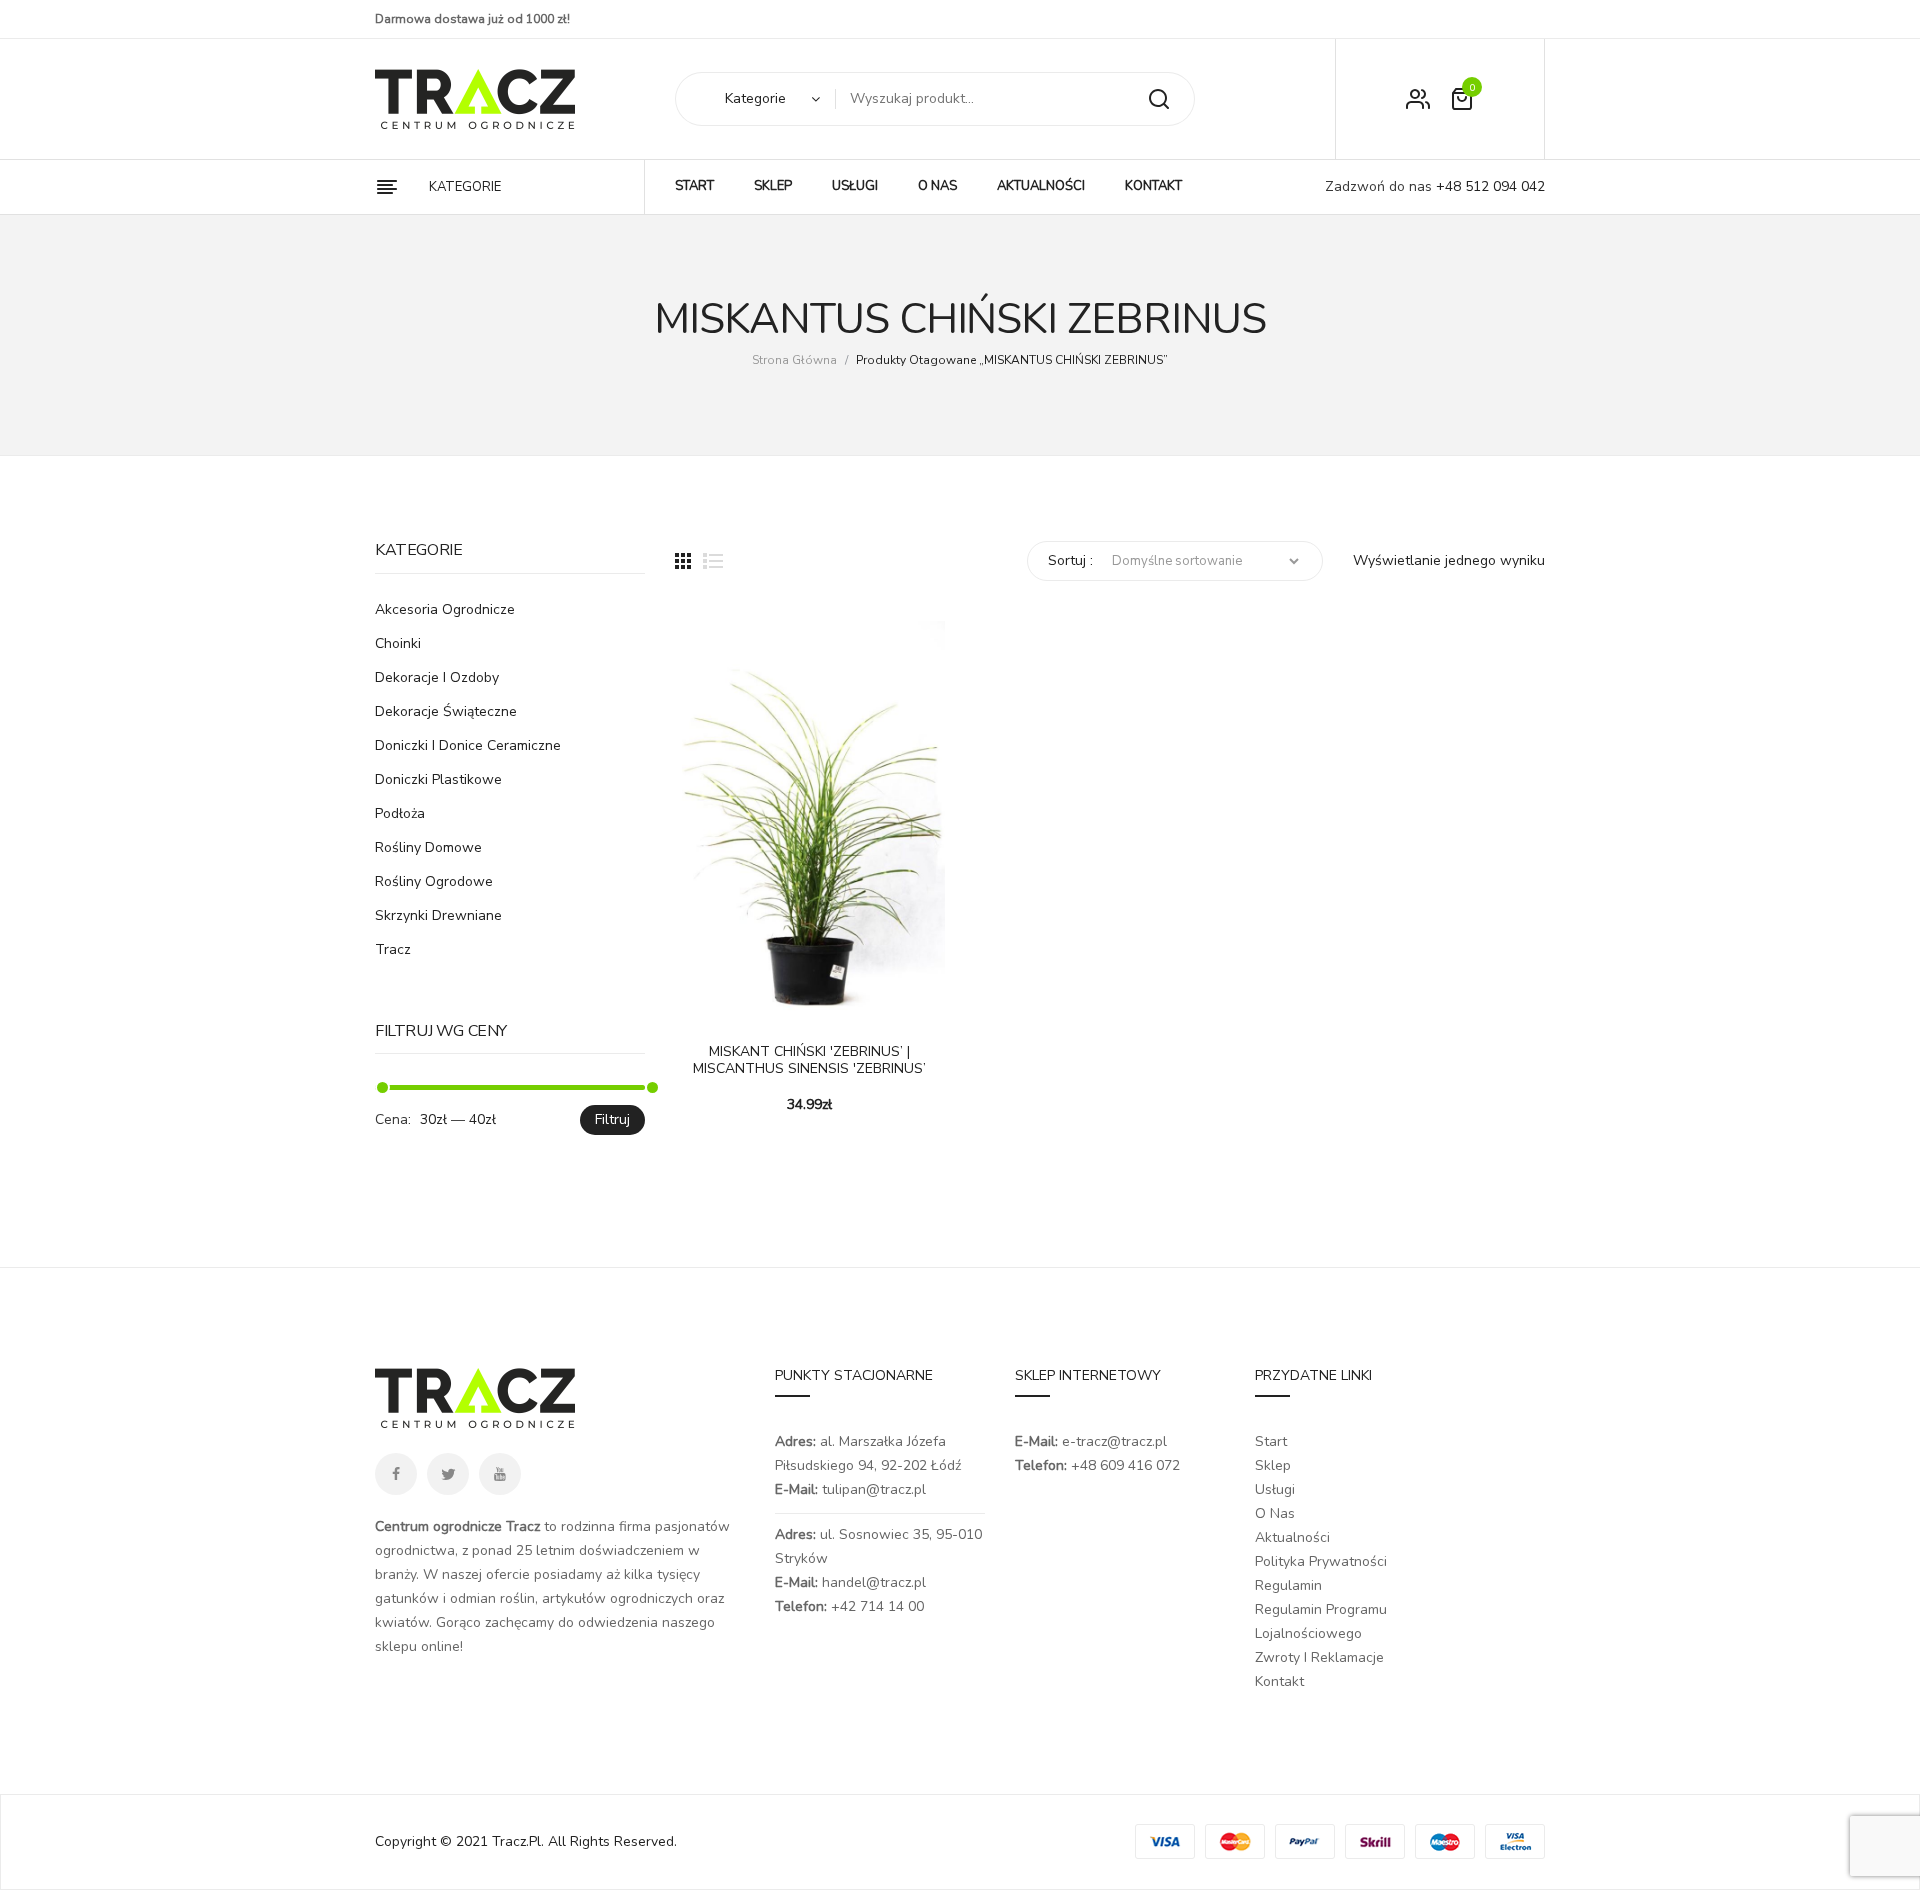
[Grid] (683, 561)
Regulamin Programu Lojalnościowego (1321, 1621)
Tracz (393, 949)
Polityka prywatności (1321, 1561)
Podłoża (400, 813)
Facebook (396, 1474)
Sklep (1273, 1465)
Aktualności (1292, 1537)
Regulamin (1288, 1585)
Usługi (1275, 1489)
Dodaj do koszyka (700, 1006)
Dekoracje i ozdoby (437, 677)
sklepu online (417, 1646)
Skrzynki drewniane (438, 915)
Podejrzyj (750, 1006)
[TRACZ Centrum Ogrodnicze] (475, 99)
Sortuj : (1070, 560)
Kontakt (1279, 1681)
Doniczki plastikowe (438, 779)
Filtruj (612, 1119)
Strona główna (794, 360)
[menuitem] (694, 187)
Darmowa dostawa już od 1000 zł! (472, 19)
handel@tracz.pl (874, 1582)
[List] (713, 561)
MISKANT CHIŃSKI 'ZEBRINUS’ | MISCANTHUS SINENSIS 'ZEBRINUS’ (809, 1061)
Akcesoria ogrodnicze (445, 609)
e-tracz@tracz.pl (1114, 1441)
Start (1271, 1441)
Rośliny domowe (428, 847)
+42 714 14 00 (877, 1606)
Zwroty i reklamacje (1319, 1657)
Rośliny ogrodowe (434, 881)
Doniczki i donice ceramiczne (468, 745)
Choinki (398, 643)
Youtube (500, 1474)
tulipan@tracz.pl (874, 1489)
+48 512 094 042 (1488, 186)
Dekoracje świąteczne (446, 711)
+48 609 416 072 (1125, 1465)
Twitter (448, 1474)
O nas (1275, 1513)
